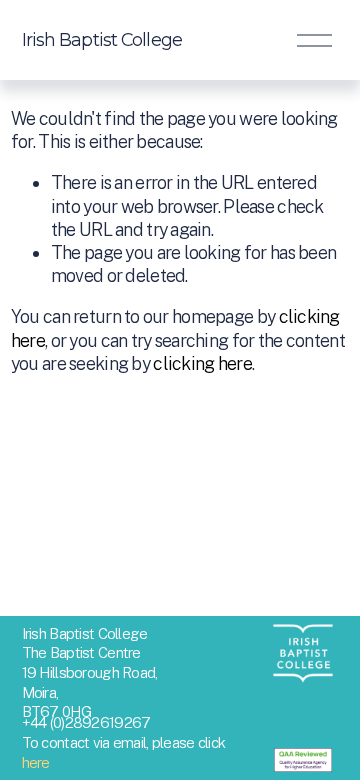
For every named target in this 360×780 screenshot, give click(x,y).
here (36, 762)
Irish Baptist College (102, 39)
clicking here (202, 363)
